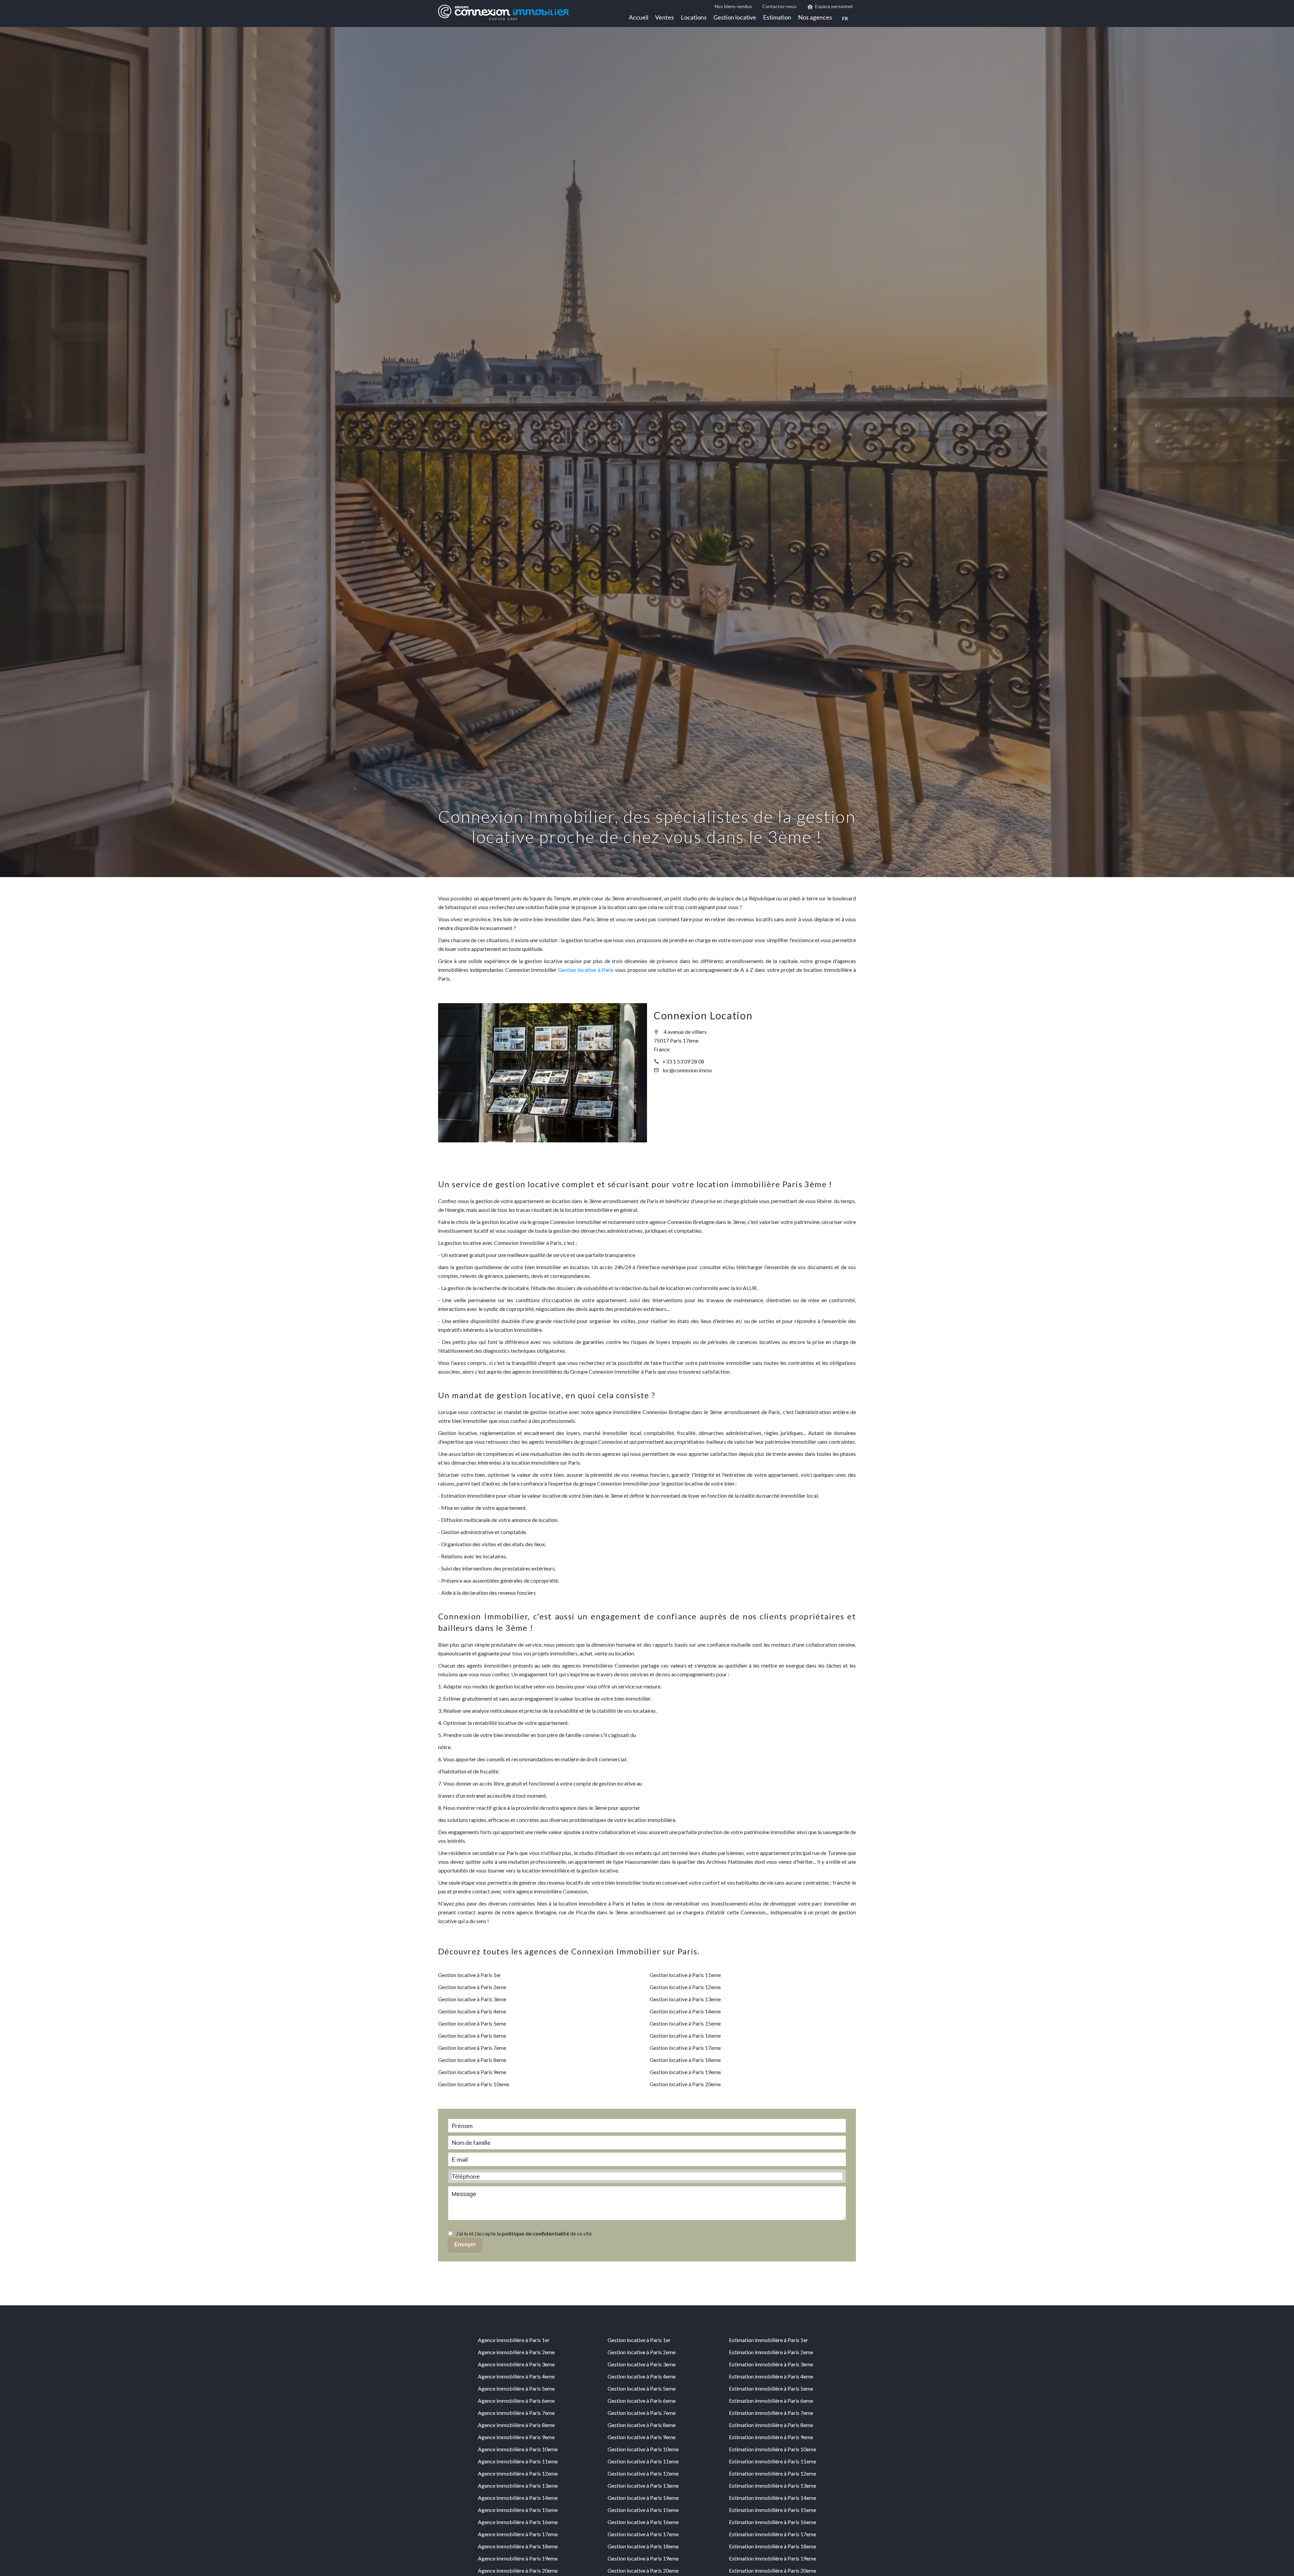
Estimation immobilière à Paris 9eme (771, 2437)
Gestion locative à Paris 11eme (685, 1975)
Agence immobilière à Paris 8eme (516, 2425)
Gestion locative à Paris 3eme (472, 1999)
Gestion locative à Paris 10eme (474, 2084)
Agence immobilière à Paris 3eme (516, 2364)
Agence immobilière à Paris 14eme (518, 2498)
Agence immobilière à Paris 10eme (518, 2449)
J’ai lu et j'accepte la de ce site (524, 2233)
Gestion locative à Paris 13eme (685, 1999)
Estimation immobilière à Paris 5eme (771, 2388)
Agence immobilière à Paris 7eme (516, 2413)
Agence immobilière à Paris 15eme (518, 2510)
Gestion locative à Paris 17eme (685, 2048)
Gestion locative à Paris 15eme (685, 2023)
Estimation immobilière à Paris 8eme (771, 2425)
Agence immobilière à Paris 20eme (518, 2570)
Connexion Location (703, 1015)
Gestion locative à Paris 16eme (685, 2035)
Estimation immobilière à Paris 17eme (773, 2534)
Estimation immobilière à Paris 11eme (773, 2461)
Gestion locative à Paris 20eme (685, 2084)
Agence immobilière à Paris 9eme (516, 2437)
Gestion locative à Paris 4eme (472, 2011)
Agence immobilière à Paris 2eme (516, 2352)
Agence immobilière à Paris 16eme (518, 2522)
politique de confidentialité (535, 2233)
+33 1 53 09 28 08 (683, 1061)
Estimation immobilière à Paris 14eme (773, 2498)
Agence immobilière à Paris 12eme (518, 2473)
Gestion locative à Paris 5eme (472, 2023)
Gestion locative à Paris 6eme (472, 2035)
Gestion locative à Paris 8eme (472, 2060)
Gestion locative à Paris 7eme (472, 2048)
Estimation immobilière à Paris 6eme (771, 2401)
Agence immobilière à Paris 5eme (516, 2388)
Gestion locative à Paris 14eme (685, 2011)
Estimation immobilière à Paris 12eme (773, 2473)
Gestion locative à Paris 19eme (685, 2072)
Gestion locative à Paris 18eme (685, 2060)
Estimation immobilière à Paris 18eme (773, 2546)
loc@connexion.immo (687, 1070)
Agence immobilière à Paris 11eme (518, 2461)
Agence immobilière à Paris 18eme (518, 2546)
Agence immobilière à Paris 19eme (518, 2558)
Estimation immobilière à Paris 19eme (773, 2558)
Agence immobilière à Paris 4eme (516, 2376)
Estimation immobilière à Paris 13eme (773, 2485)
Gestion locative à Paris (586, 970)
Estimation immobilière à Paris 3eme (771, 2364)
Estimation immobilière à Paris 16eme (773, 2522)
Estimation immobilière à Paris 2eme (771, 2352)
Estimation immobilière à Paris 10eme (773, 2449)
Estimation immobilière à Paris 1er (768, 2340)
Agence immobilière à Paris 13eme (518, 2485)
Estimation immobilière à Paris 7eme (771, 2413)
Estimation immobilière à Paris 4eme (771, 2376)
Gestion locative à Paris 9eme (472, 2072)
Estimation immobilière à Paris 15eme (773, 2510)
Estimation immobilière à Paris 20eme (773, 2570)
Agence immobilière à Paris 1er (514, 2340)
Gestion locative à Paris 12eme (685, 1987)
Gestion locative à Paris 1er (470, 1975)
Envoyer (465, 2244)
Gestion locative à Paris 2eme (472, 1987)
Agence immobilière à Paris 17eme (518, 2534)
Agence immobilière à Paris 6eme (516, 2401)
